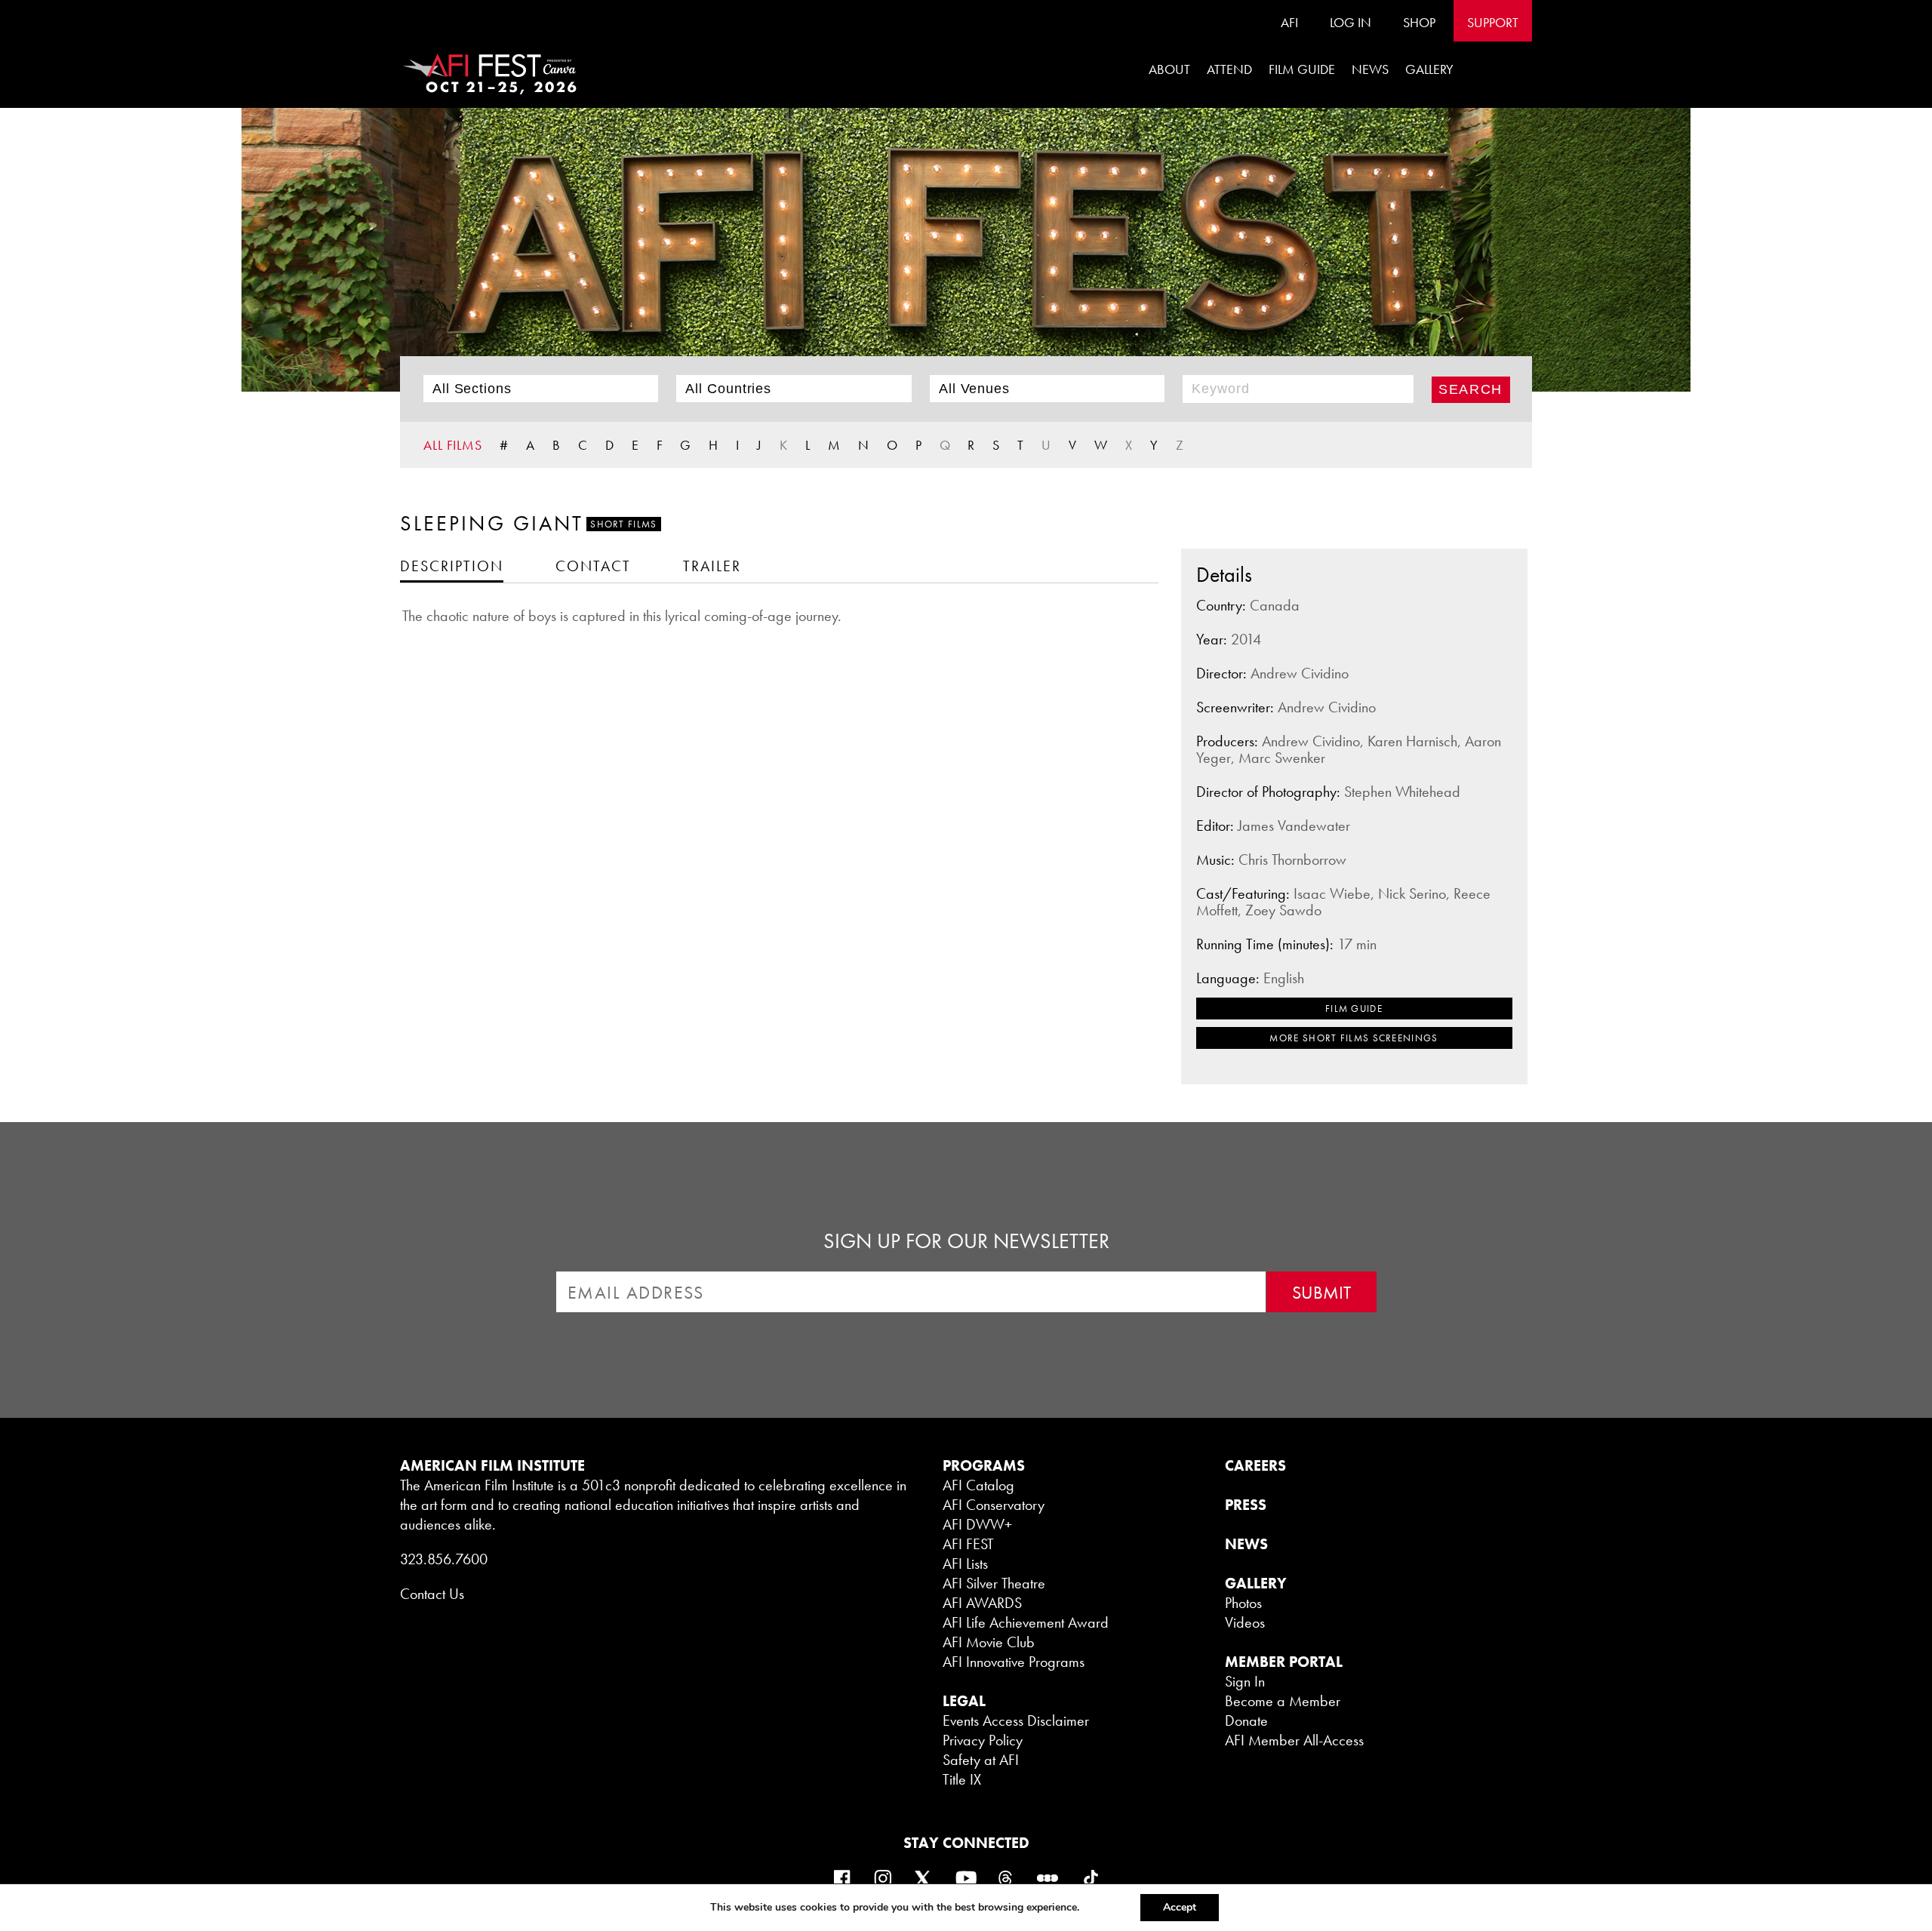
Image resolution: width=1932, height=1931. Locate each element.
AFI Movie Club (989, 1642)
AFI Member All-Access (1294, 1740)
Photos (1243, 1603)
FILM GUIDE (1302, 69)
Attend (1229, 69)
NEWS (1246, 1544)
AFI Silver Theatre (994, 1583)
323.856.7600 (444, 1559)
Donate (1246, 1720)
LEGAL (964, 1701)
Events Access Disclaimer (1016, 1720)
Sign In (1245, 1681)
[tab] (452, 566)
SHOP (1419, 22)
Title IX (962, 1779)
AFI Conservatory (994, 1505)
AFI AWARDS (982, 1603)
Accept (1180, 1907)
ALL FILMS (453, 445)
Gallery (1429, 69)
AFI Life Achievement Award (1026, 1622)
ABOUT (1169, 69)
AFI (1289, 22)
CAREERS (1255, 1465)
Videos (1245, 1622)
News (1370, 69)
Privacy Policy (983, 1740)
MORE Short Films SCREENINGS (1354, 1038)
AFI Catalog (978, 1485)
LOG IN (1351, 22)
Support (1493, 22)
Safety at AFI (981, 1760)
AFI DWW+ (977, 1524)
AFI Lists (965, 1564)
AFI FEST (968, 1544)
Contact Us (432, 1594)
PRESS (1246, 1505)
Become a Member (1283, 1701)
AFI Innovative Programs (1014, 1662)
